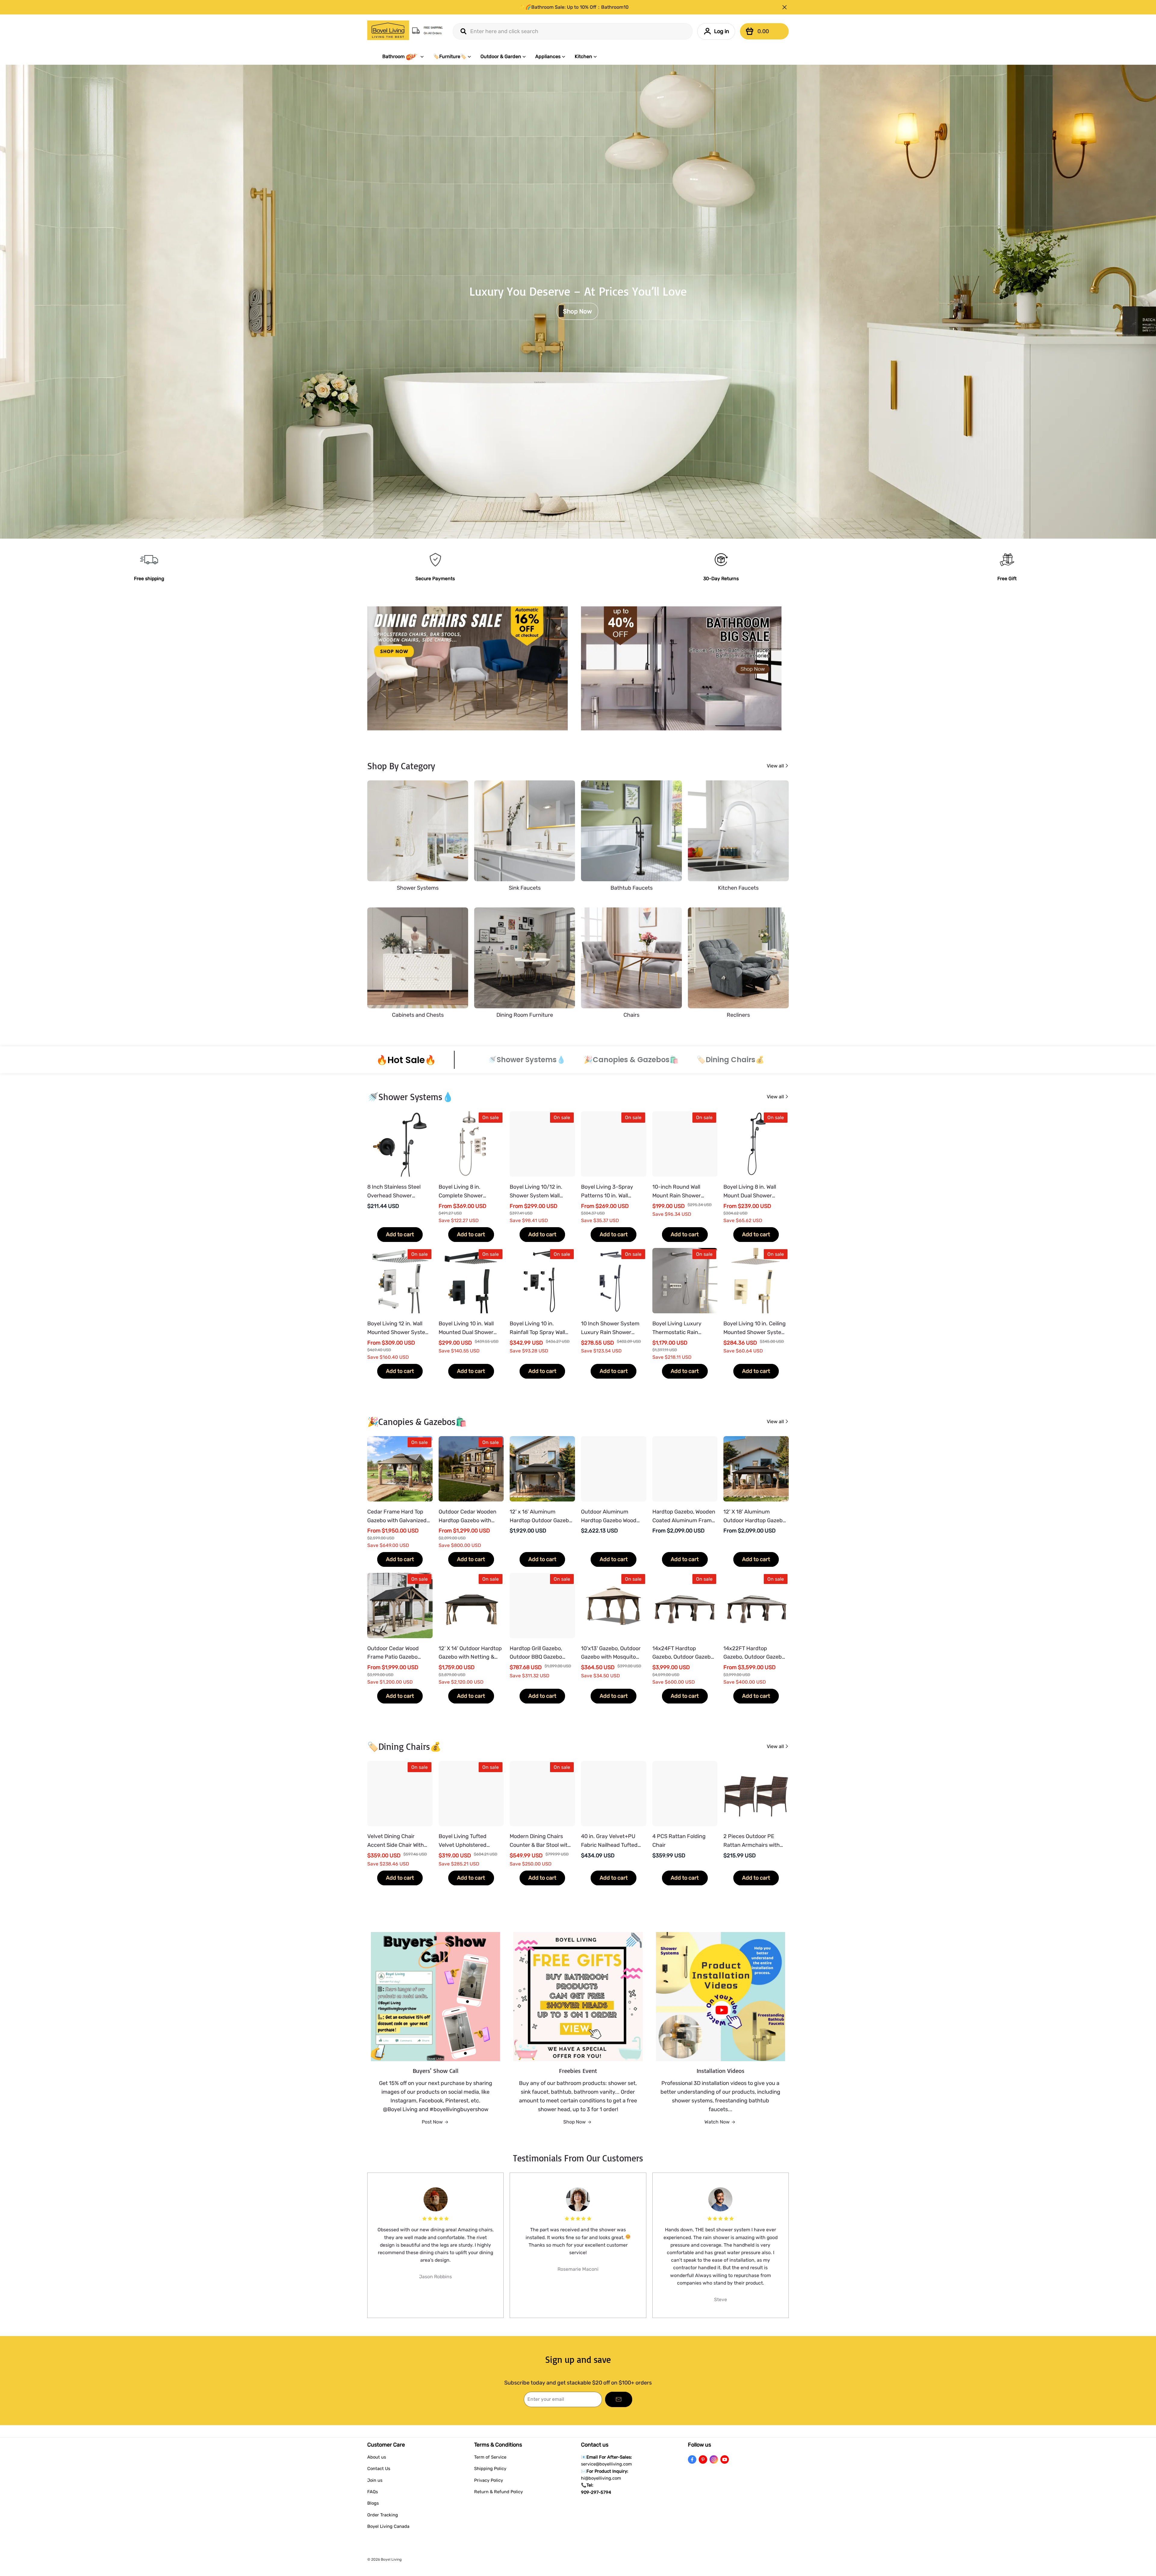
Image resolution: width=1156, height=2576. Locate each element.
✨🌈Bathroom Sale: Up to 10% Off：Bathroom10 (574, 7)
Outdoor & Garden (501, 56)
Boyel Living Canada (388, 2526)
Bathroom (393, 56)
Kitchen (583, 56)
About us (377, 2457)
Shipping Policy (490, 2469)
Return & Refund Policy (499, 2492)
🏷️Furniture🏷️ (450, 56)
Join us (375, 2480)
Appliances (548, 56)
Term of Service (490, 2457)
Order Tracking (383, 2515)
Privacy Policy (489, 2480)
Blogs (373, 2503)
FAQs (373, 2492)
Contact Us (379, 2469)
